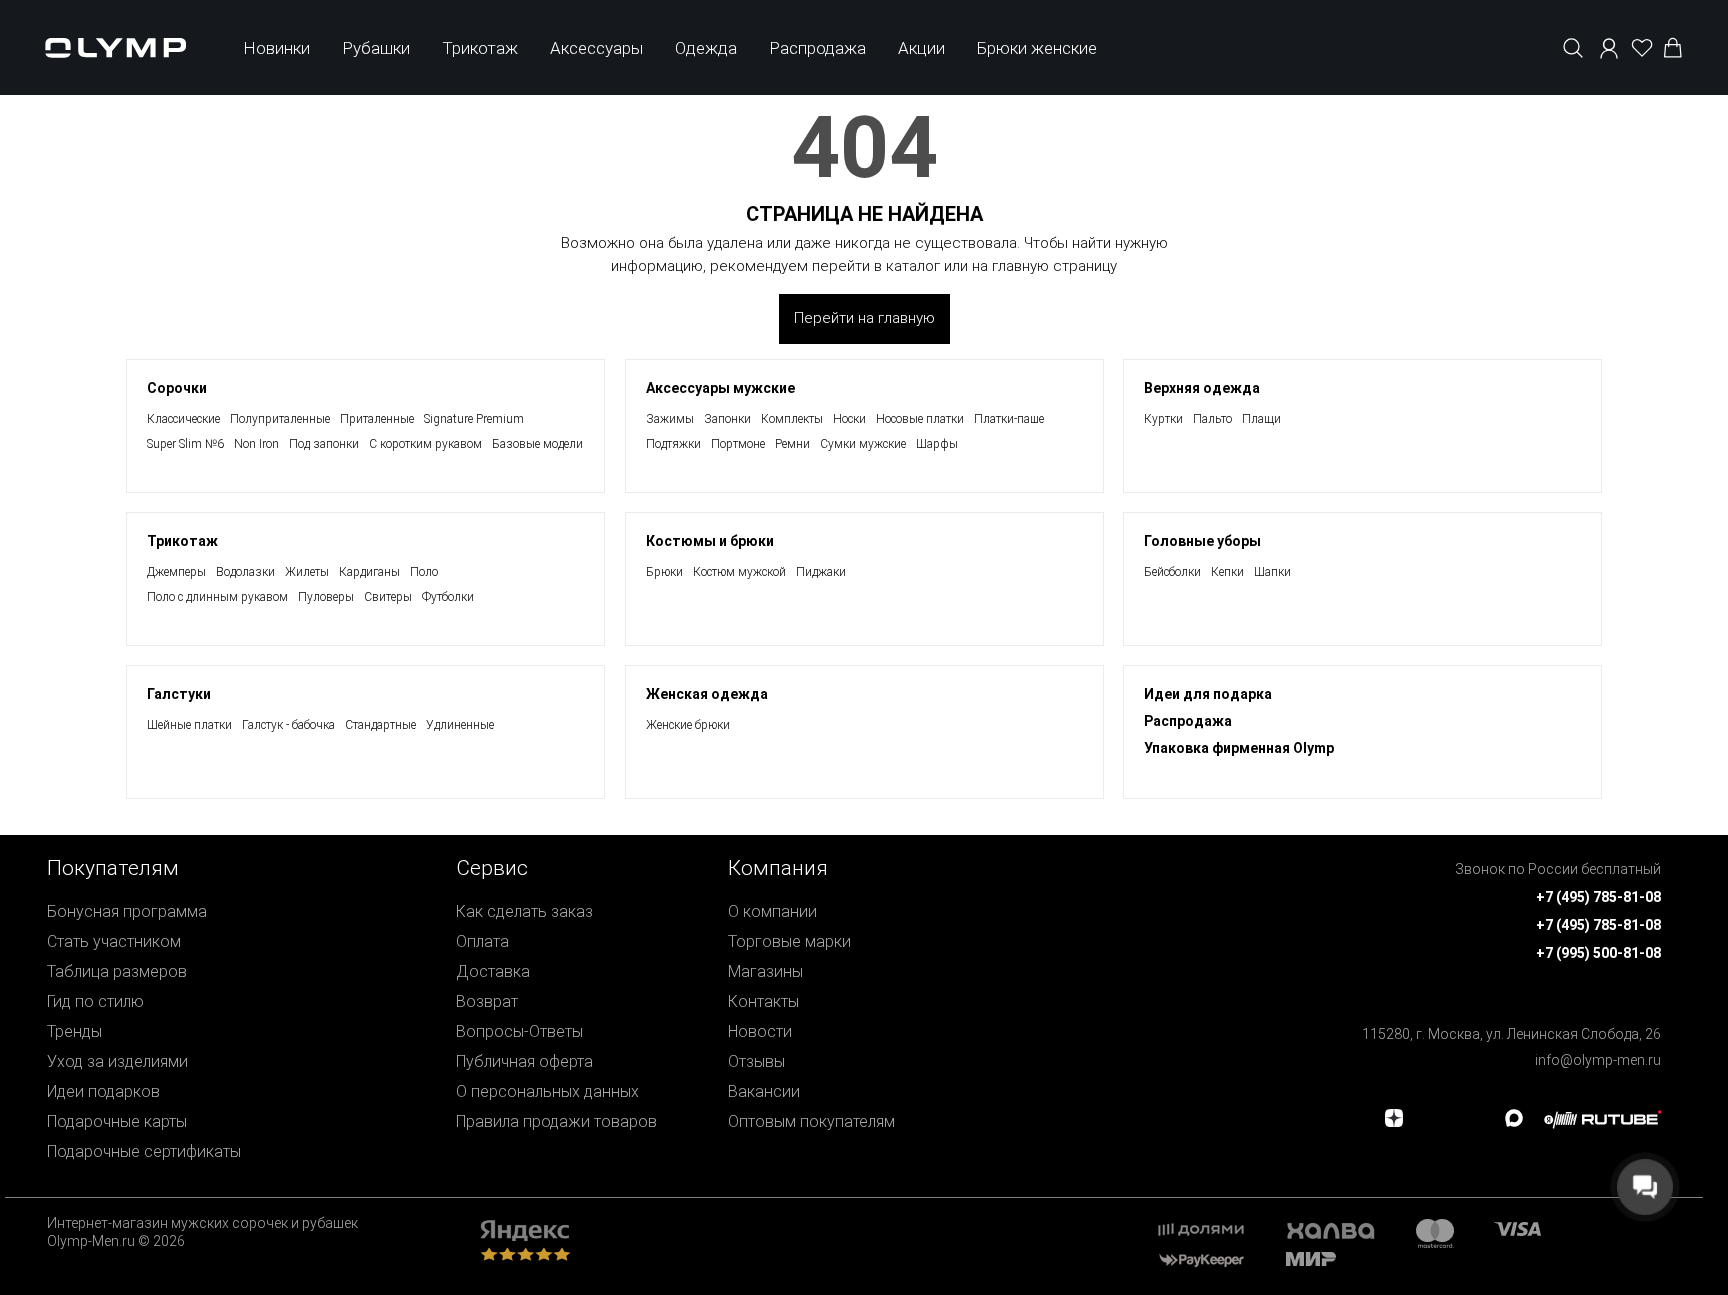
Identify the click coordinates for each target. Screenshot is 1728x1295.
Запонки (727, 419)
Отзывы (756, 1061)
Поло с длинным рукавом (217, 597)
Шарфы (937, 444)
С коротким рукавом (425, 444)
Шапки (1272, 572)
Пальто (1212, 419)
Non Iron (256, 444)
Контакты (763, 1001)
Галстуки (179, 694)
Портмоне (738, 444)
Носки (849, 419)
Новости (760, 1031)
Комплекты (792, 419)
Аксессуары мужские (720, 388)
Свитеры (388, 597)
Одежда (706, 48)
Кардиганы (369, 572)
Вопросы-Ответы (519, 1031)
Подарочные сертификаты (144, 1151)
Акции (921, 48)
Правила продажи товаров (556, 1121)
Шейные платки (189, 725)
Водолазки (245, 572)
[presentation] (864, 647)
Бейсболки (1172, 572)
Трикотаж (480, 48)
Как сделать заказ (524, 911)
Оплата (482, 941)
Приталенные (377, 419)
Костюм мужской (739, 572)
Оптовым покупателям (811, 1121)
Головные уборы (1202, 541)
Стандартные (380, 725)
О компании (772, 911)
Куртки (1163, 419)
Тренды (74, 1031)
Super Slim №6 (185, 444)
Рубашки (376, 48)
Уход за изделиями (117, 1061)
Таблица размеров (117, 971)
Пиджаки (821, 572)
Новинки (276, 48)
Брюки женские (1037, 48)
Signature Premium (474, 419)
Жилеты (307, 572)
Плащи (1261, 419)
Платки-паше (1009, 419)
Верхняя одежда (1202, 388)
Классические (183, 419)
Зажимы (670, 419)
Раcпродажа (1188, 721)
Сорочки (177, 388)
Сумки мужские (863, 444)
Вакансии (764, 1091)
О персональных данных (547, 1091)
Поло (424, 572)
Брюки (664, 572)
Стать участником (114, 941)
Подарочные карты (117, 1121)
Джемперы (176, 572)
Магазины (765, 971)
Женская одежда (707, 694)
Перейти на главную (864, 318)
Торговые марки (789, 941)
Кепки (1227, 572)
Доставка (493, 971)
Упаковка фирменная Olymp (1239, 748)
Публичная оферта (524, 1061)
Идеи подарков (103, 1091)
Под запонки (324, 444)
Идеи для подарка (1208, 694)
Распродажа (817, 48)
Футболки (448, 597)
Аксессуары (596, 48)
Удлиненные (460, 725)
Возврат (487, 1001)
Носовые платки (920, 419)
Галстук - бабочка (288, 725)
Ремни (792, 444)
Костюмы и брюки (710, 541)
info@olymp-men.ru (1598, 1060)
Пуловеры (326, 597)
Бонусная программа (127, 911)
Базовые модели (537, 444)
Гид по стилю (95, 1001)
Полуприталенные (280, 419)
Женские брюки (688, 725)
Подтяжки (673, 444)
